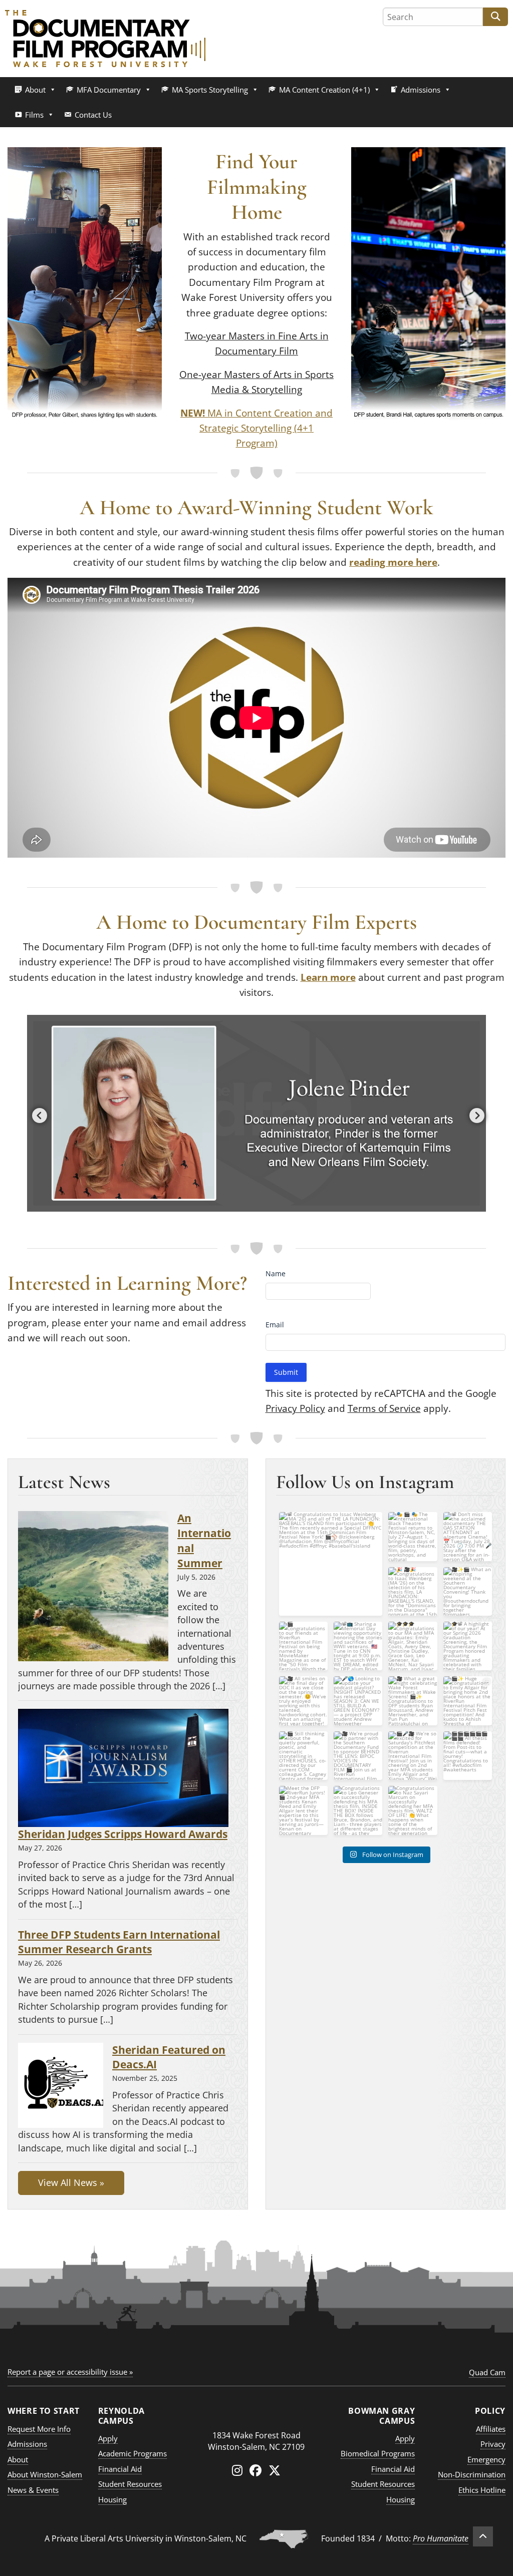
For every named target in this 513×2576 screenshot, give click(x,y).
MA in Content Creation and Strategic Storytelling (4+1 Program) (256, 428)
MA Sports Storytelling (210, 90)
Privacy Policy (295, 1408)
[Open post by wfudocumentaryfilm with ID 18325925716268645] (303, 1701)
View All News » (71, 2182)
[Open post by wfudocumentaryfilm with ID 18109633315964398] (468, 1536)
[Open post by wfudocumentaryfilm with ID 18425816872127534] (468, 1646)
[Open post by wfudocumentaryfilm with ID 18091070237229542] (303, 1756)
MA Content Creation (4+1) (324, 90)
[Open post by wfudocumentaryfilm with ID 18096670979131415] (413, 1646)
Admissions (421, 90)
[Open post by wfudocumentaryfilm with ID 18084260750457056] (468, 1701)
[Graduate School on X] (275, 2470)
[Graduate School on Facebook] (255, 2470)
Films (34, 115)
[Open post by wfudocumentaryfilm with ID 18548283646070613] (413, 1810)
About (35, 90)
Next (474, 1114)
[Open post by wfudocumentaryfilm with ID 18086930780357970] (468, 1756)
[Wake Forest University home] (256, 2415)
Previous (37, 1114)
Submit (286, 1372)
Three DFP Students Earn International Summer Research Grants (119, 1942)
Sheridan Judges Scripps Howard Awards (123, 1834)
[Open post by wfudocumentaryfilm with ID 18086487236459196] (413, 1756)
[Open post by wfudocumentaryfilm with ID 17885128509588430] (468, 1591)
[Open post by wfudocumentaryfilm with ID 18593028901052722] (358, 1701)
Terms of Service (384, 1408)
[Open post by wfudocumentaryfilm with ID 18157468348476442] (413, 1591)
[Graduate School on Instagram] (237, 2470)
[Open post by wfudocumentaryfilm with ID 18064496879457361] (358, 1646)
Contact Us (93, 115)
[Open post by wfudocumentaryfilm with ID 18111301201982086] (413, 1536)
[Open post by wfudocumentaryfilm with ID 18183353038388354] (303, 1646)
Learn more (328, 977)
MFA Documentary (109, 90)
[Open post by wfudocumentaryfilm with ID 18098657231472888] (303, 1810)
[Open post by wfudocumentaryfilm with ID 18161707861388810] (358, 1756)
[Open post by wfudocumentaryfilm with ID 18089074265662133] (331, 1564)
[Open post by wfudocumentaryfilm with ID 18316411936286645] (413, 1701)
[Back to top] (483, 2536)
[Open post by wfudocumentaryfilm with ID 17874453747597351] (358, 1810)
